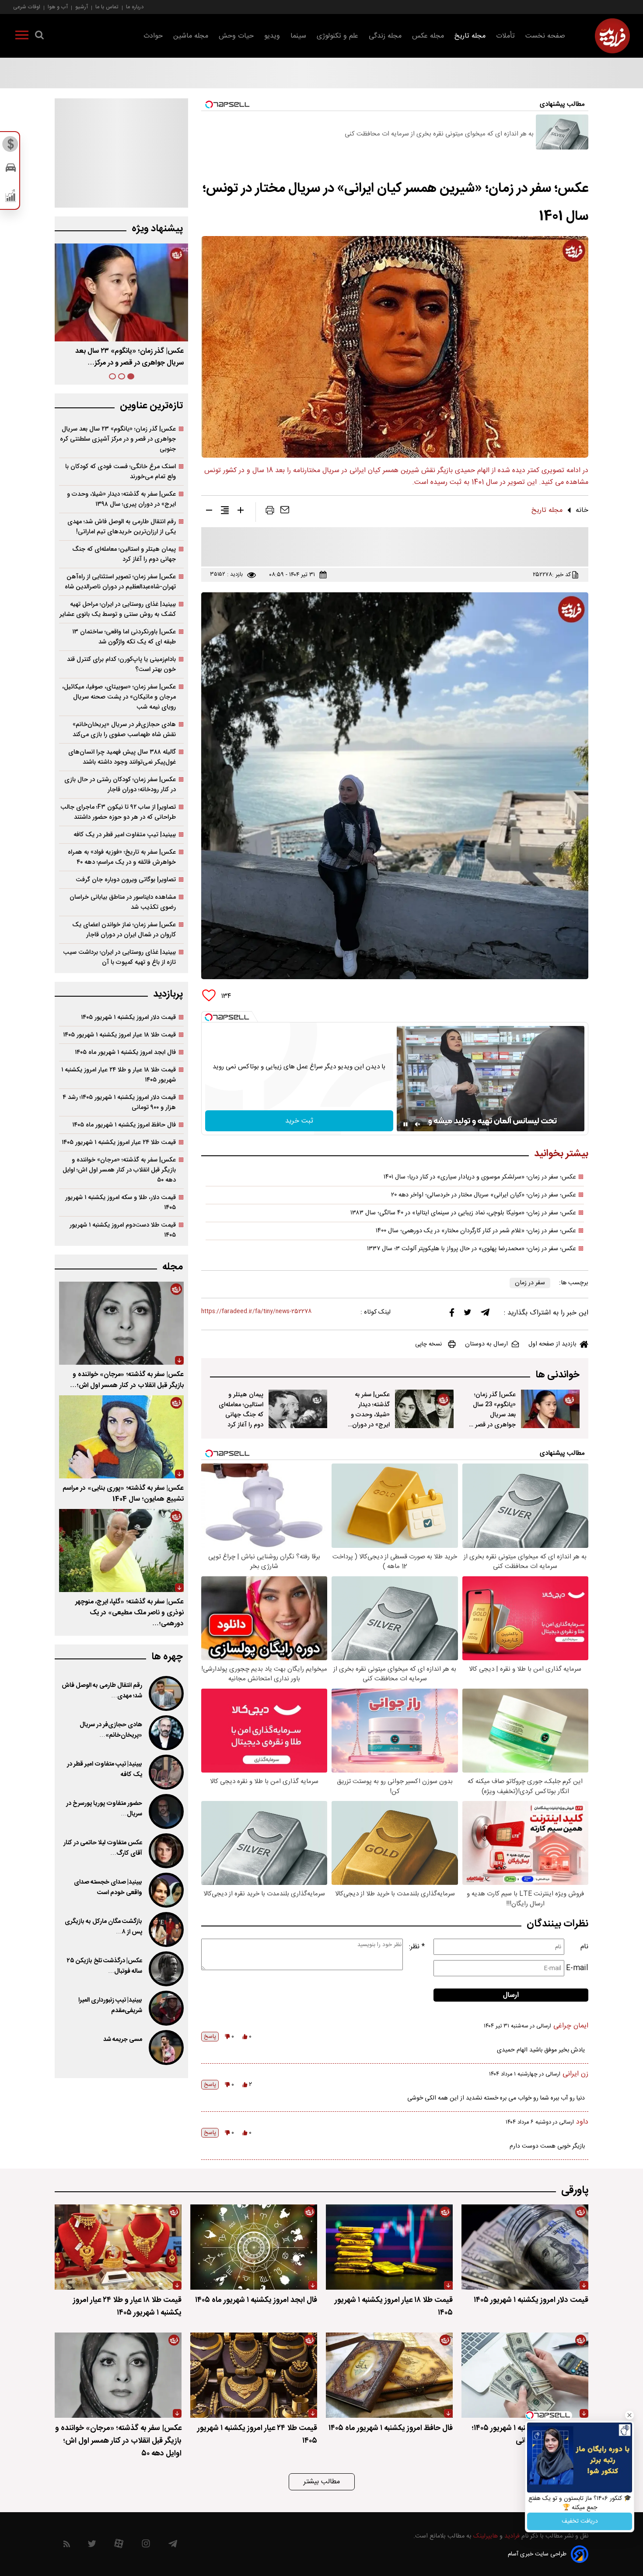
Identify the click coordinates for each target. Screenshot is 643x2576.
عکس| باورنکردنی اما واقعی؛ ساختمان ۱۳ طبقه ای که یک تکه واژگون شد (124, 637)
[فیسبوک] (452, 1315)
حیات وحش (236, 36)
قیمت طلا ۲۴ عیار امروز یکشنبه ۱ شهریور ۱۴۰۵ (119, 1142)
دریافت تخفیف (580, 2521)
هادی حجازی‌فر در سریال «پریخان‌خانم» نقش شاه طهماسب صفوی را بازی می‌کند (124, 730)
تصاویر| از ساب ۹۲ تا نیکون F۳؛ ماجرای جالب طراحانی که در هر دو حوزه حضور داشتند (118, 812)
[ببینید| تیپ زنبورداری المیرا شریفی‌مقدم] (165, 2008)
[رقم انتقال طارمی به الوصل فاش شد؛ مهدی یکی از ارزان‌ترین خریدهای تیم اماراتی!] (165, 1693)
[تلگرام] (485, 1314)
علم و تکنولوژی (337, 36)
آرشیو (82, 7)
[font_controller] (241, 512)
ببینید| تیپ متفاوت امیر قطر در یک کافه (125, 835)
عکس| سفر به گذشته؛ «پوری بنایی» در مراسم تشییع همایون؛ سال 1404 (123, 1494)
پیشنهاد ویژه (157, 229)
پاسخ (210, 2037)
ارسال (511, 1995)
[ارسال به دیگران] (285, 512)
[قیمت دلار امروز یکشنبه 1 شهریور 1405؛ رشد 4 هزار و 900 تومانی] (525, 2375)
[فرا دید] (612, 36)
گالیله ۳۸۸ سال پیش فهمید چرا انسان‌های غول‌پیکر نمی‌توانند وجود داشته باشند (122, 757)
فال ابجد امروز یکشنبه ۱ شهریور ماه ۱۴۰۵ (125, 1052)
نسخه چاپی (428, 1344)
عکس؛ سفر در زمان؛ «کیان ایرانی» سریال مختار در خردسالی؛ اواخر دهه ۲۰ (484, 1195)
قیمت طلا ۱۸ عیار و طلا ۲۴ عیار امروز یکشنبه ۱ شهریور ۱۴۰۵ (119, 1075)
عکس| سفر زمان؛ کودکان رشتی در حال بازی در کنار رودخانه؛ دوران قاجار (120, 785)
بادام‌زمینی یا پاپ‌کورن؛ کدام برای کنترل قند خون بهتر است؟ (121, 664)
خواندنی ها (557, 1375)
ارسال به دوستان (486, 1344)
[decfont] (209, 512)
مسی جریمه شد (123, 2040)
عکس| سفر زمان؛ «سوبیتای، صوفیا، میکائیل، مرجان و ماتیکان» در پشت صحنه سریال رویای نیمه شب (119, 697)
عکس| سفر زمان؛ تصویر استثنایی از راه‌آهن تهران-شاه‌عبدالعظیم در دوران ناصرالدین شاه (120, 582)
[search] (39, 37)
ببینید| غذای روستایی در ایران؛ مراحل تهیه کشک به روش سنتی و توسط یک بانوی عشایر (118, 609)
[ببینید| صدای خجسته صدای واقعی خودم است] (165, 1890)
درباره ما (135, 7)
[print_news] (270, 512)
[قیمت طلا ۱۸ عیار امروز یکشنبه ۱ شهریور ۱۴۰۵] (389, 2247)
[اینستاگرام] (146, 2546)
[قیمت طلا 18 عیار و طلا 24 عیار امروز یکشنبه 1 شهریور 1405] (118, 2247)
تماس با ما (107, 7)
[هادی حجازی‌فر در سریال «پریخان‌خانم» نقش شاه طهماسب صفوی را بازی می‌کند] (165, 1733)
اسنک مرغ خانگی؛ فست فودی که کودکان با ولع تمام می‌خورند (121, 472)
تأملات (505, 36)
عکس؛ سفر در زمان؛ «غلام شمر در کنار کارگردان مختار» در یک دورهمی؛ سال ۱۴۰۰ (476, 1231)
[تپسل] (209, 1017)
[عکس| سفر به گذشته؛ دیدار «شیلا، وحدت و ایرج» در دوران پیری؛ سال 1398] (424, 1409)
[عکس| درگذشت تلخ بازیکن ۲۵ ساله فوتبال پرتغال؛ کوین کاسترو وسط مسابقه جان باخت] (165, 1969)
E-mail (577, 1968)
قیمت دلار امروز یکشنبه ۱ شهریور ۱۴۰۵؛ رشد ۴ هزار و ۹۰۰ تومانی (119, 1102)
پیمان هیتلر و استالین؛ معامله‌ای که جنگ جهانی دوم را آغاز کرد (241, 1410)
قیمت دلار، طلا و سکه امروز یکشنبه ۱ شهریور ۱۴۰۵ (121, 1203)
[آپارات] (119, 2546)
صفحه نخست (545, 36)
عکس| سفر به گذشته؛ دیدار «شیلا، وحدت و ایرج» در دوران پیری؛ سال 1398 (369, 1415)
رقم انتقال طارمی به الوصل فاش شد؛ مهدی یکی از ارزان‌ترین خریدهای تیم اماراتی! (122, 527)
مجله (173, 1267)
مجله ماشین (191, 36)
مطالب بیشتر (322, 2482)
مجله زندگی (385, 36)
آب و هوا (58, 7)
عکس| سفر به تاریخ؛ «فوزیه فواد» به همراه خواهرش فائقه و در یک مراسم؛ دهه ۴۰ (122, 857)
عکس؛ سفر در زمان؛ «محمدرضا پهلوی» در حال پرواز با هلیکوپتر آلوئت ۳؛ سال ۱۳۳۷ (472, 1249)
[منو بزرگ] (22, 37)
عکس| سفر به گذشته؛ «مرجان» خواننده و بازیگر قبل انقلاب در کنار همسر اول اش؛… (127, 1380)
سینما (298, 36)
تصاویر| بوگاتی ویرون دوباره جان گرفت (126, 880)
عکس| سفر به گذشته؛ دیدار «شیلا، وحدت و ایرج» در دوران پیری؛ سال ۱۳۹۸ (121, 499)
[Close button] (629, 2415)
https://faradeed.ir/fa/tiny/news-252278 (256, 1312)
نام (584, 1947)
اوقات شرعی (27, 7)
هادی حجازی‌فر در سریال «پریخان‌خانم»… (111, 1730)
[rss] (67, 2546)
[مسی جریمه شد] (165, 2048)
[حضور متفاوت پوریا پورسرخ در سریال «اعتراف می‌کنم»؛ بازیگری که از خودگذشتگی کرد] (165, 1811)
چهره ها (167, 1657)
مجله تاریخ (470, 36)
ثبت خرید (299, 1121)
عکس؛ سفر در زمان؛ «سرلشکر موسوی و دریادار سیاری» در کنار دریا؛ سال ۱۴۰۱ (480, 1177)
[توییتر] (468, 1314)
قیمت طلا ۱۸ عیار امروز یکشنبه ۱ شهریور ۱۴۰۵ (119, 1035)
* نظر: (417, 1947)
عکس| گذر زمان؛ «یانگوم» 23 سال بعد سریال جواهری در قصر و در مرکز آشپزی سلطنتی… (493, 1420)
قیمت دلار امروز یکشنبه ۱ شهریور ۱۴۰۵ (128, 1017)
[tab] (131, 376)
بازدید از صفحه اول (552, 1344)
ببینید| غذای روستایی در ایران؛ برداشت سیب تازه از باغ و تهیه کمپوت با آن (119, 957)
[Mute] (418, 1124)
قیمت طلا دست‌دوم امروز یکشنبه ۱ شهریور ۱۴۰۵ (123, 1230)
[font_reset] (225, 512)
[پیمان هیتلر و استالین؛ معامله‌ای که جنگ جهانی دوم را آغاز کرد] (298, 1409)
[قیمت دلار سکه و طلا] (11, 146)
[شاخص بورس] (11, 198)
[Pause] (405, 1124)
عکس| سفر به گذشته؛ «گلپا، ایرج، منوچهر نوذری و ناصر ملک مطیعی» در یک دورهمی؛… (129, 1613)
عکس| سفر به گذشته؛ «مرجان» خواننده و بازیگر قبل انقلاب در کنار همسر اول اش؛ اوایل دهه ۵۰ (119, 1170)
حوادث (153, 36)
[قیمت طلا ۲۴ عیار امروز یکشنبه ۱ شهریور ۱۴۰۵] (254, 2375)
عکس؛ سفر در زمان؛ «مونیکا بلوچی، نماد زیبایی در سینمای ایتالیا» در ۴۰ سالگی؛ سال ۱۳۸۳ (463, 1213)
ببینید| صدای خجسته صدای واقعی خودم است (108, 1888)
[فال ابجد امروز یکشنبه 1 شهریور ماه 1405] (254, 2247)
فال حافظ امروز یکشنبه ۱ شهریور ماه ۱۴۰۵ (124, 1125)
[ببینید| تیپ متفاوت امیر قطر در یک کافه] (165, 1772)
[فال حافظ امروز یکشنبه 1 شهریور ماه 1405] (389, 2375)
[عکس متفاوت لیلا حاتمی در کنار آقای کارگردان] (165, 1851)
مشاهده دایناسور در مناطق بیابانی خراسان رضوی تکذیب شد (123, 902)
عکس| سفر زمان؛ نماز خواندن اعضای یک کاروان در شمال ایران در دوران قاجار (124, 930)
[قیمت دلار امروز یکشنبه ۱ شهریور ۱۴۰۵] (525, 2247)
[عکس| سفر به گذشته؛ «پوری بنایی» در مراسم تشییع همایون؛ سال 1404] (121, 1437)
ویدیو (272, 36)
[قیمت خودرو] (11, 170)
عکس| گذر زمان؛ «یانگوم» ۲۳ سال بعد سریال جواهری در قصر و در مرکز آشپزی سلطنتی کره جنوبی (118, 439)
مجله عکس (428, 36)
